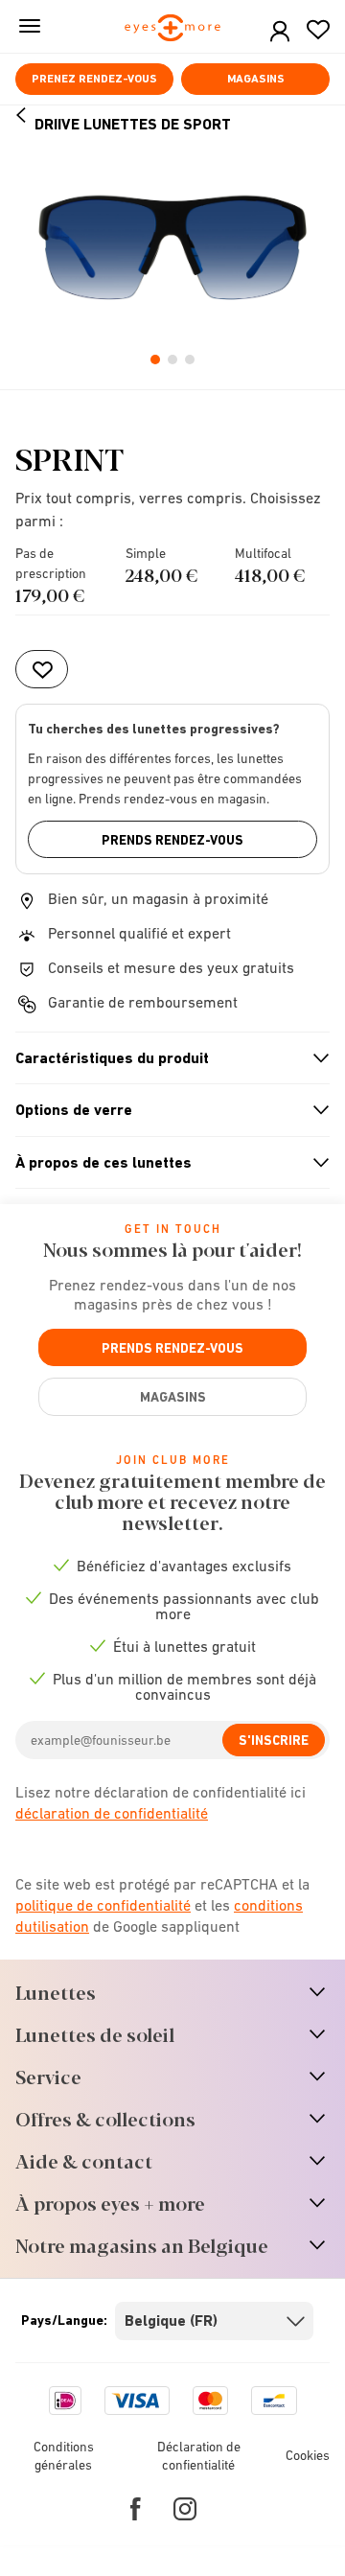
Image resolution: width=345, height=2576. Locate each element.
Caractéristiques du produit (164, 1058)
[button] (280, 32)
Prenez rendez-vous (94, 79)
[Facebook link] (136, 2509)
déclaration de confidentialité (112, 1813)
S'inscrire (274, 1740)
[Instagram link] (185, 2509)
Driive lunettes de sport (133, 124)
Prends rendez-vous (172, 840)
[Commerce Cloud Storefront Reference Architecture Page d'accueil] (173, 29)
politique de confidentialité (103, 1905)
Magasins (256, 79)
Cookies (308, 2455)
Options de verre (164, 1110)
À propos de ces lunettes (164, 1163)
